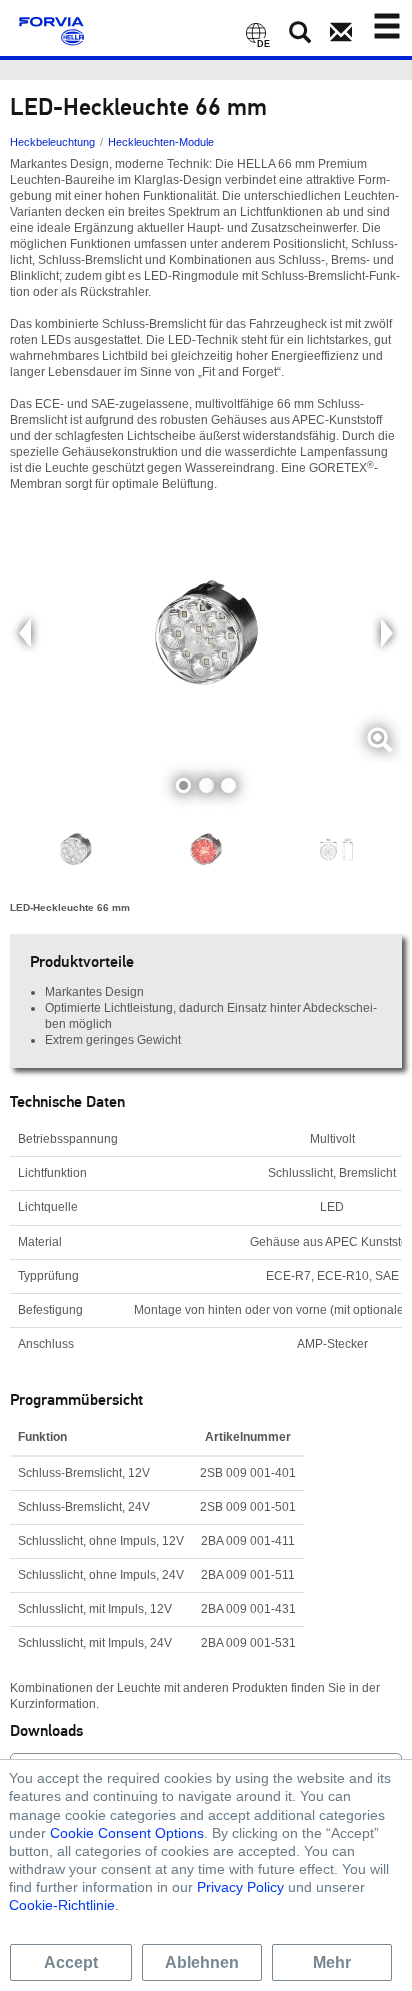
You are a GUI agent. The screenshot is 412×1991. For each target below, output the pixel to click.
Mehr (332, 1962)
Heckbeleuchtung (52, 142)
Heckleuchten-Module (161, 142)
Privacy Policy (240, 1887)
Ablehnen (202, 1962)
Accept (71, 1962)
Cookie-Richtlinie (62, 1905)
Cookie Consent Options (127, 1833)
